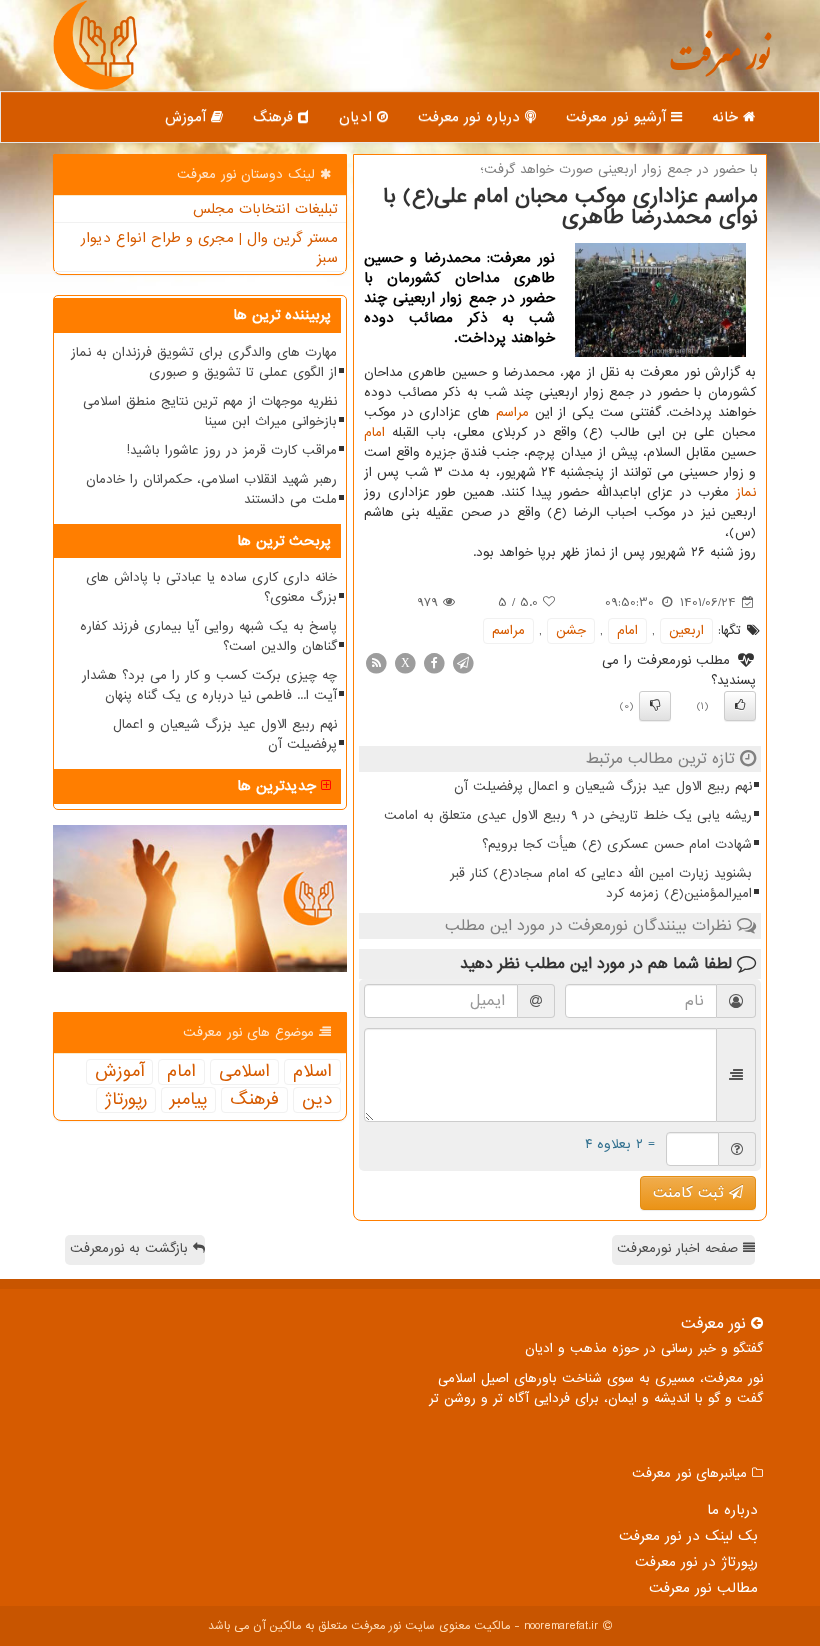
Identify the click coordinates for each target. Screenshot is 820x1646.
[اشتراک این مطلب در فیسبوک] (434, 662)
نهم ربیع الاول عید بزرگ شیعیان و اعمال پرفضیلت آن (603, 786)
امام (374, 432)
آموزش (188, 117)
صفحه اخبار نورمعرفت (680, 1248)
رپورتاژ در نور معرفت (696, 1562)
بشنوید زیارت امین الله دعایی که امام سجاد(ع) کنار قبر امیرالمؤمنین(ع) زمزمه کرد (601, 883)
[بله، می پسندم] (740, 706)
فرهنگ (275, 117)
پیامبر (188, 1100)
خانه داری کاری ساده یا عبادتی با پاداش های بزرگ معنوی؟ (211, 587)
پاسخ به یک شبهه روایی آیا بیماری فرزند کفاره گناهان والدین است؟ (208, 636)
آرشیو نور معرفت (618, 117)
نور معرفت (719, 65)
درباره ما (732, 1510)
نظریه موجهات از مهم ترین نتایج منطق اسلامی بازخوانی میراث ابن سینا (210, 411)
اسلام (312, 1072)
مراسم (512, 412)
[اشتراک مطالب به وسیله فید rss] (376, 662)
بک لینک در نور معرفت (688, 1536)
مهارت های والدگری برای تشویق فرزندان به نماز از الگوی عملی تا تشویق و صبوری (204, 362)
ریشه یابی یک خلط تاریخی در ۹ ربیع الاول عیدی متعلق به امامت (568, 815)
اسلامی (244, 1072)
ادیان (358, 117)
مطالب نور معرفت (703, 1588)
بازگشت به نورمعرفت (131, 1248)
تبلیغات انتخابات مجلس (265, 209)
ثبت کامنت (691, 1193)
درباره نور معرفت (471, 117)
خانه (727, 117)
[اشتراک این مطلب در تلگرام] (463, 662)
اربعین (686, 630)
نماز (746, 492)
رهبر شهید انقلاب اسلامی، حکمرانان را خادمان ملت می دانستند (211, 489)
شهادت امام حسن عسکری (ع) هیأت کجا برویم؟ (617, 844)
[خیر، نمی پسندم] (655, 706)
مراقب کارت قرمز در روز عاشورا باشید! (232, 450)
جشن (571, 630)
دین (317, 1100)
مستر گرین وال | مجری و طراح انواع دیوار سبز (209, 248)
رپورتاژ (126, 1100)
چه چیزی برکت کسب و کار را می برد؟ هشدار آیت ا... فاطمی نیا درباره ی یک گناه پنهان (209, 685)
